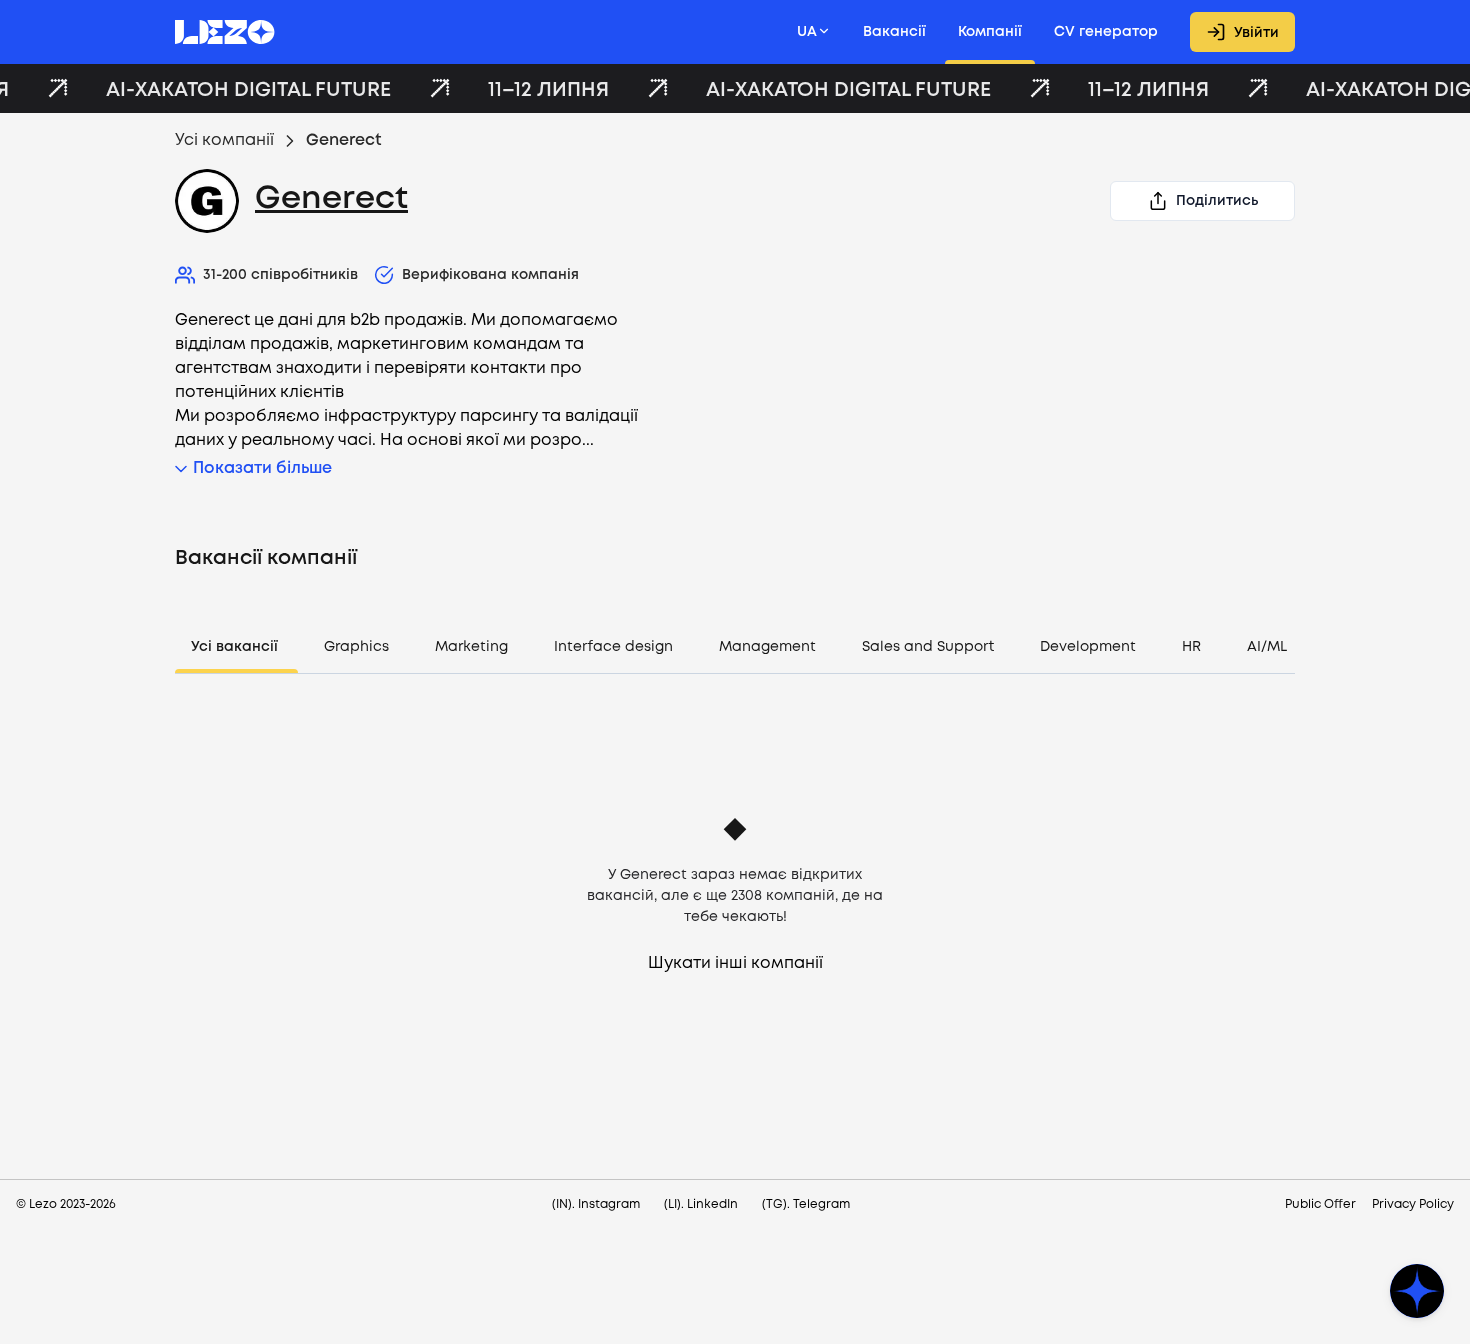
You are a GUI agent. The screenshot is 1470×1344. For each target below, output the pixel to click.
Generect (331, 199)
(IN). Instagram (596, 1204)
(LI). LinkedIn (701, 1204)
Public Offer (1320, 1204)
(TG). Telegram (806, 1204)
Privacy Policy (1413, 1204)
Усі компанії (224, 140)
